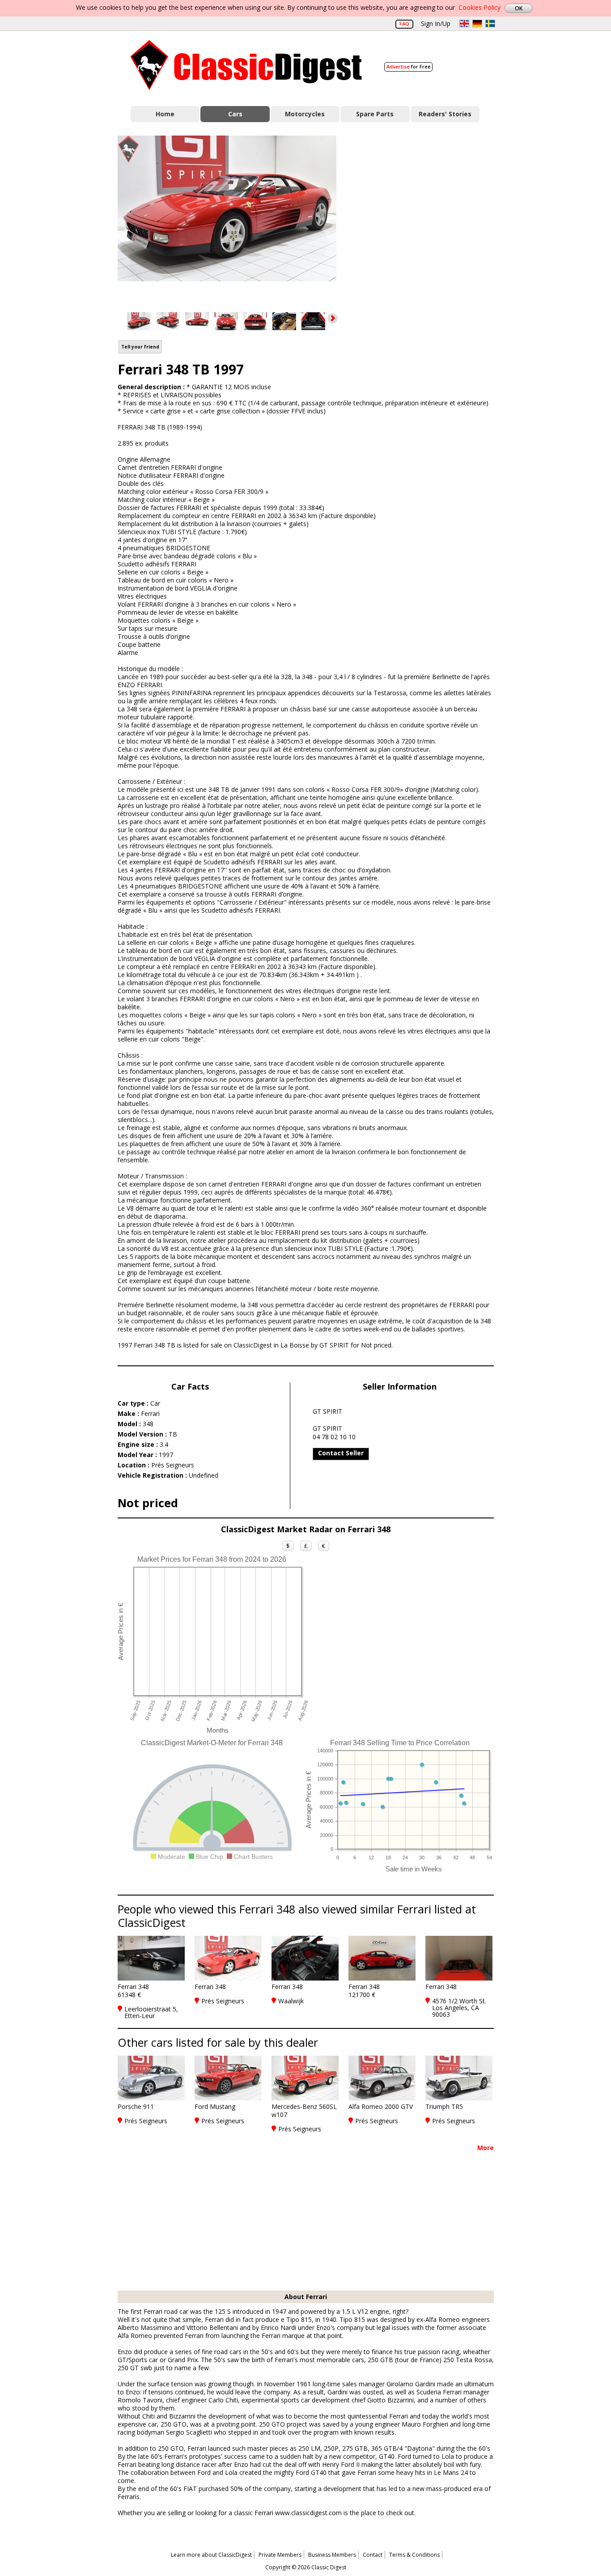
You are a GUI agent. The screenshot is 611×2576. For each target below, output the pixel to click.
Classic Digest (246, 65)
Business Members (332, 2555)
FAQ (404, 23)
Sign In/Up (436, 23)
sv (490, 23)
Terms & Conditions (414, 2555)
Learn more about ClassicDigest (211, 2555)
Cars (235, 114)
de (477, 23)
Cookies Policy (479, 7)
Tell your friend (140, 347)
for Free (409, 66)
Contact (373, 2555)
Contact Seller (341, 1453)
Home (165, 114)
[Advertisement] (424, 216)
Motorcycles (305, 114)
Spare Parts (375, 114)
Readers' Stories (445, 114)
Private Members (280, 2555)
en (464, 23)
